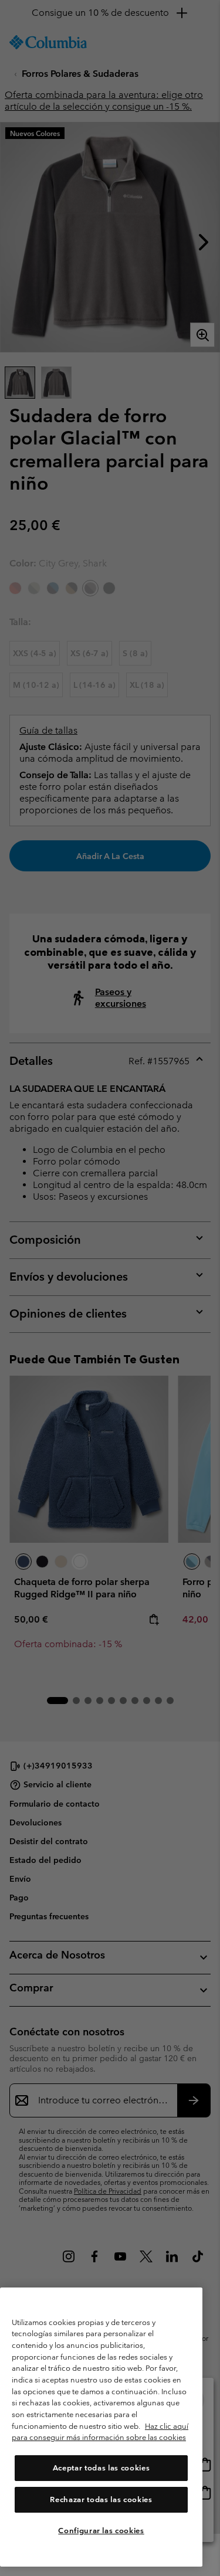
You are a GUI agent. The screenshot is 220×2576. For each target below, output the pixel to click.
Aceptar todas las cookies (101, 2468)
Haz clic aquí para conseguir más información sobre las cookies (100, 2432)
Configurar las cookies (101, 2531)
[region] (101, 2427)
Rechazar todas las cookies (101, 2499)
